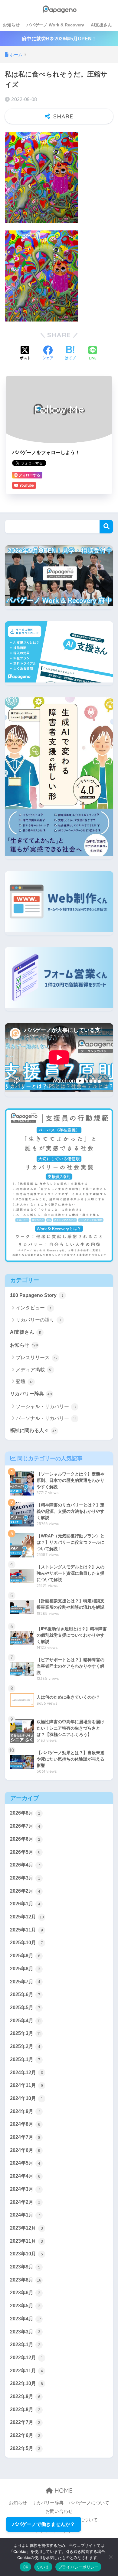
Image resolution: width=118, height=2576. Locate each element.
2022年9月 (25, 2396)
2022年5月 (25, 2448)
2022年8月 (25, 2409)
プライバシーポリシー (79, 2567)
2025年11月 (26, 1930)
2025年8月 (25, 1969)
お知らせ (11, 25)
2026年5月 (25, 1852)
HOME (63, 2491)
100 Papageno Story (37, 1295)
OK (26, 2567)
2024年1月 (25, 2215)
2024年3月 (25, 2189)
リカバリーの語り (38, 1320)
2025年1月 (25, 2059)
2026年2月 (25, 1891)
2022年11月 (26, 2371)
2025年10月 (26, 1943)
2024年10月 (26, 2098)
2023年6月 (25, 2293)
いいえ (43, 2567)
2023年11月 (26, 2241)
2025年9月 (25, 1956)
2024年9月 (25, 2111)
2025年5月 (25, 2008)
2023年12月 (26, 2228)
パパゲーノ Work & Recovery (55, 25)
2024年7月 (25, 2137)
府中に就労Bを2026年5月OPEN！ (59, 39)
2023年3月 (25, 2332)
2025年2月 (25, 2046)
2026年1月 (25, 1904)
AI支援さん (101, 25)
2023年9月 (25, 2267)
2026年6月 (25, 1839)
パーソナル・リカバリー (46, 1418)
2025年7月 (25, 1982)
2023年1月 (25, 2345)
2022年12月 (26, 2358)
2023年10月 (26, 2254)
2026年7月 (25, 1826)
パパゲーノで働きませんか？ (44, 2524)
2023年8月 (26, 2280)
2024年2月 (25, 2202)
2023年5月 (25, 2306)
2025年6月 (25, 1994)
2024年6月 (25, 2150)
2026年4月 (25, 1865)
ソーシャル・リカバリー (46, 1406)
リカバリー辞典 (31, 1394)
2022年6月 (25, 2435)
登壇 (24, 1382)
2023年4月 (26, 2319)
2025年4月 (26, 2021)
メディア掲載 (34, 1370)
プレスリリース (37, 1358)
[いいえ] (110, 2557)
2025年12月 (27, 1917)
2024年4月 (25, 2176)
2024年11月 (26, 2085)
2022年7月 (25, 2422)
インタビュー (33, 1308)
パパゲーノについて (89, 2503)
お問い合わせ (59, 2511)
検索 (106, 527)
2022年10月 (26, 2383)
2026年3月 (25, 1878)
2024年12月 (26, 2072)
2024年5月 (25, 2163)
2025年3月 (26, 2033)
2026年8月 (25, 1813)
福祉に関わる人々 (33, 1430)
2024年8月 (25, 2124)
